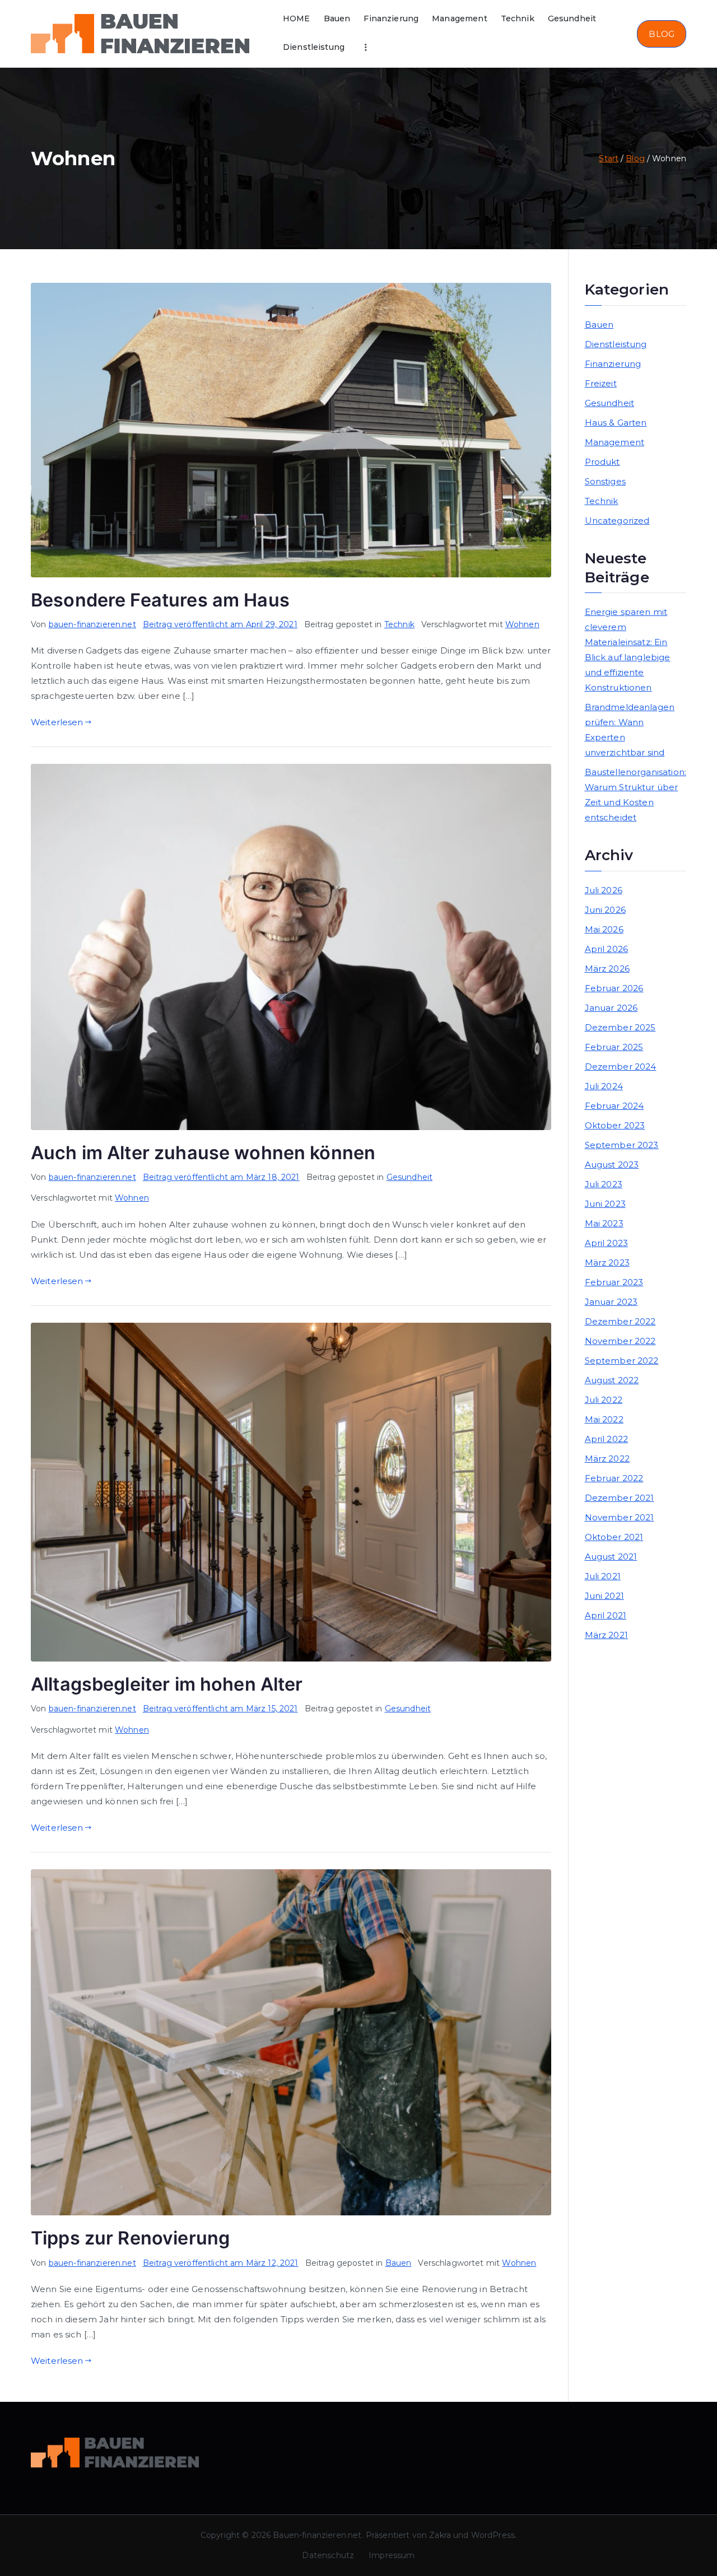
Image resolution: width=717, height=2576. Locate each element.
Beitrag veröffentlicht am (220, 624)
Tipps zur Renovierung (130, 2238)
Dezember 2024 (621, 1067)
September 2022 (622, 1361)
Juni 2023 (605, 1204)
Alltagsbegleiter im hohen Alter (167, 1684)
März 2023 (607, 1263)
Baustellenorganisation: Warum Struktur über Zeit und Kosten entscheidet (635, 795)
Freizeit (601, 383)
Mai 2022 (604, 1419)
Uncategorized (617, 521)
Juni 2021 (604, 1596)
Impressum (392, 2555)
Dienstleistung (314, 47)
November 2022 (620, 1341)
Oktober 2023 (615, 1125)
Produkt (602, 462)
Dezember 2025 (620, 1027)
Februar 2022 (614, 1478)
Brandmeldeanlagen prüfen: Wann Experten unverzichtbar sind (630, 730)
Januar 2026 (611, 1008)
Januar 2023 (611, 1302)
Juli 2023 (604, 1184)
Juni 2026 (605, 910)
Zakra (440, 2535)
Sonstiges (605, 481)
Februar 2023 (614, 1282)
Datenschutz (328, 2555)
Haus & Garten (616, 423)
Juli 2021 (603, 1576)
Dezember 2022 (620, 1321)
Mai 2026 (604, 929)
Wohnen (522, 624)
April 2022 (607, 1439)
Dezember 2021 (620, 1498)
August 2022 (612, 1380)
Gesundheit (572, 18)
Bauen (337, 18)
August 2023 (612, 1165)
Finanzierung (391, 18)
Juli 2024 (604, 1086)
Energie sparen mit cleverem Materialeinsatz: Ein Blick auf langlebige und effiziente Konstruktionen (628, 650)
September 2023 (622, 1145)
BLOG (662, 34)
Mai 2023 (604, 1223)
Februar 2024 (614, 1106)
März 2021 (606, 1635)
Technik (518, 18)
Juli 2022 (604, 1400)
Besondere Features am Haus (160, 600)
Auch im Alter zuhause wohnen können (203, 1153)
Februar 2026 (614, 988)
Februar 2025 (614, 1047)
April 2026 (607, 949)
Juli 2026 (604, 890)
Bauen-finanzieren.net (317, 2535)
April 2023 (607, 1243)
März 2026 (607, 969)
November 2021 (620, 1517)
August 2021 (611, 1557)
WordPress (493, 2535)
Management (460, 18)
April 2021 (606, 1615)
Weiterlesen (57, 722)
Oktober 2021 (614, 1537)
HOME (297, 18)
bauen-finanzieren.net (92, 624)
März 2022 (607, 1459)
